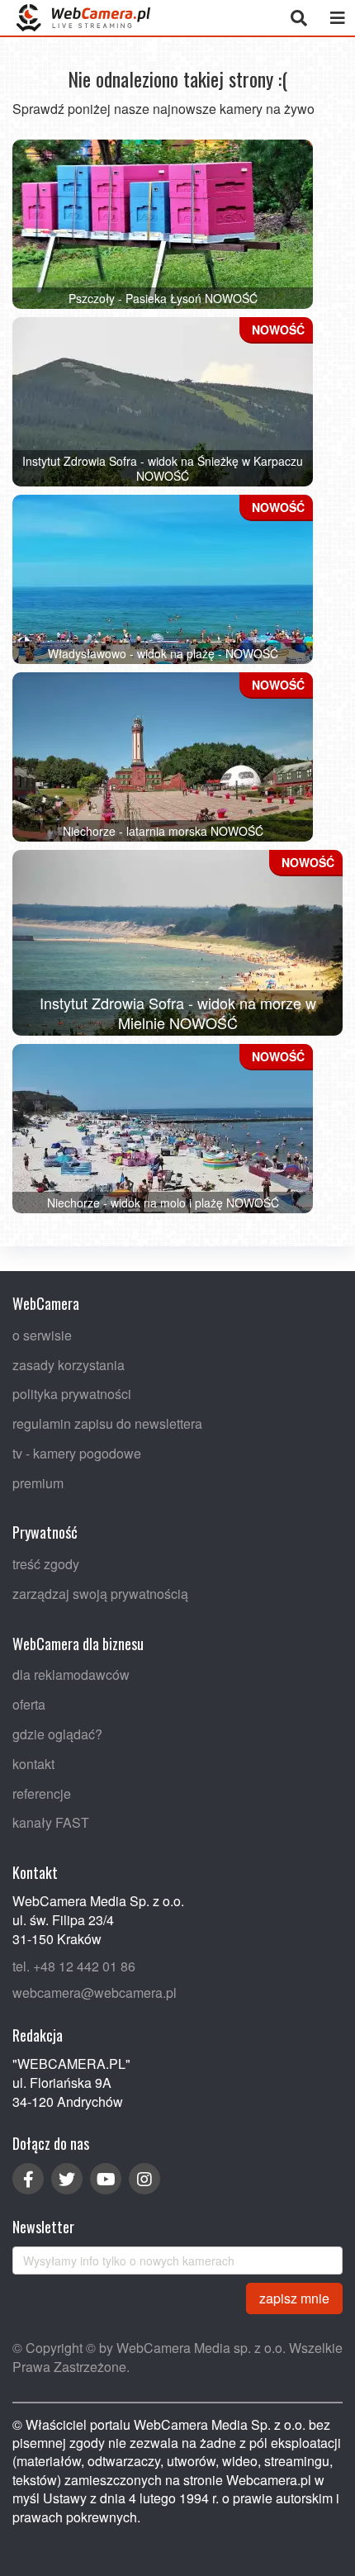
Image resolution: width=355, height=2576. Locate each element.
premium (38, 1483)
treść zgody (46, 1564)
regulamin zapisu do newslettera (107, 1423)
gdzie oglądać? (57, 1734)
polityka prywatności (72, 1394)
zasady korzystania (69, 1365)
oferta (29, 1704)
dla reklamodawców (71, 1675)
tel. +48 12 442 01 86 (74, 1966)
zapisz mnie (294, 2298)
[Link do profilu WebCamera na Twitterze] (67, 2179)
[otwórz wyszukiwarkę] (298, 18)
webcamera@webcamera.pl (95, 1992)
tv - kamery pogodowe (77, 1453)
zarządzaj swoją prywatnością (100, 1594)
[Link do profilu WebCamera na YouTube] (106, 2179)
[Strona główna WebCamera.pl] (83, 18)
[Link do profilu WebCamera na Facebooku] (28, 2179)
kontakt (33, 1764)
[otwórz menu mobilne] (337, 18)
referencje (42, 1793)
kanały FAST (51, 1823)
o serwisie (42, 1335)
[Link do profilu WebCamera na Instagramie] (144, 2179)
